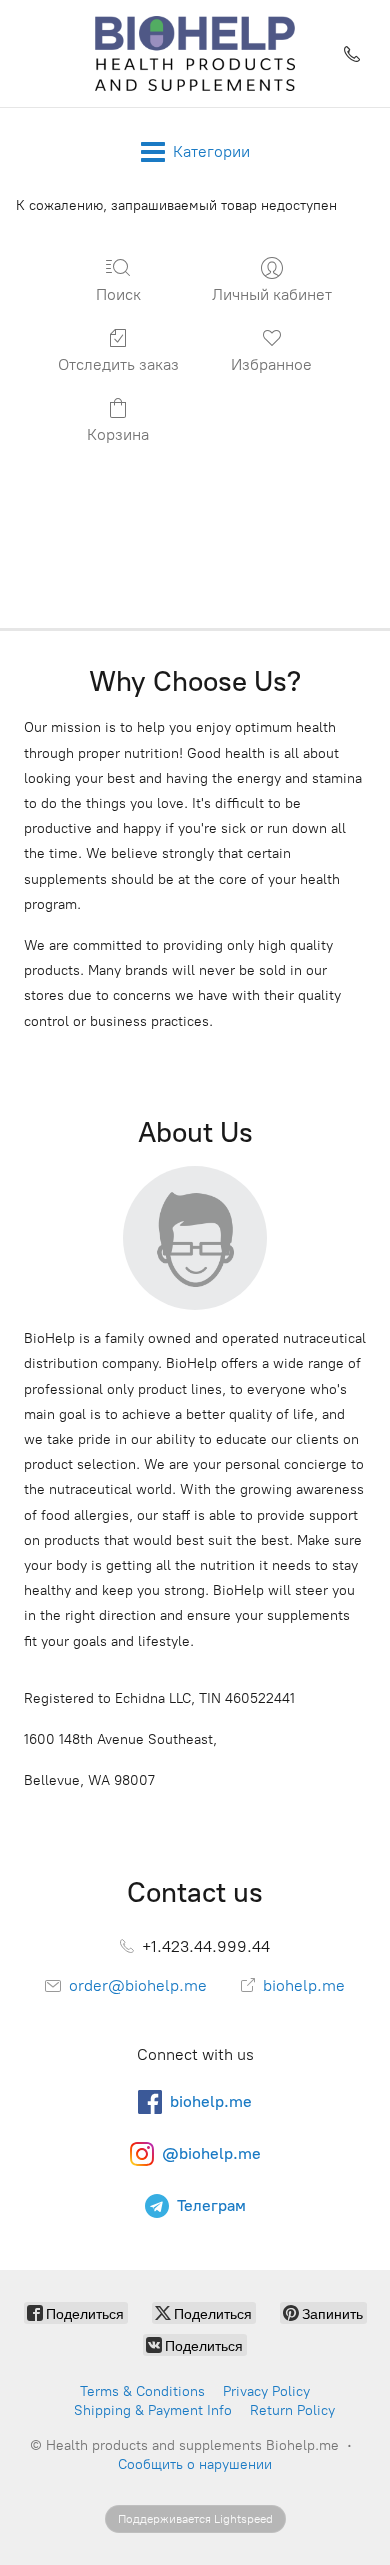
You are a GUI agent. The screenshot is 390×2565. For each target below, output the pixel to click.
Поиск (118, 294)
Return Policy (292, 2410)
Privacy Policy (266, 2391)
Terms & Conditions (142, 2391)
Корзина (118, 434)
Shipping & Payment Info (153, 2410)
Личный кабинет (272, 294)
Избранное (271, 364)
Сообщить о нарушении (195, 2464)
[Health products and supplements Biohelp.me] (195, 53)
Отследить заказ (118, 364)
